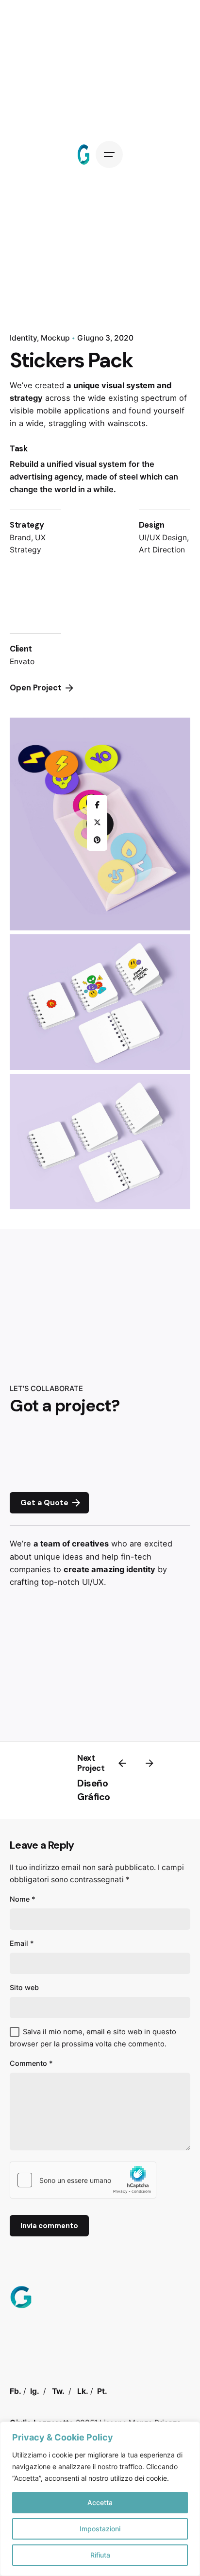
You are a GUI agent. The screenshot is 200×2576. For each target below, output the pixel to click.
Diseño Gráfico (94, 1790)
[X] (97, 823)
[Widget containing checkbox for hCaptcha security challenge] (83, 2180)
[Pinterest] (97, 841)
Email (22, 1943)
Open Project (36, 688)
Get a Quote (44, 1503)
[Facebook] (97, 806)
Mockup (55, 338)
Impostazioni (100, 2529)
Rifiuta (100, 2555)
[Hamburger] (109, 155)
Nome (23, 1899)
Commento (31, 2063)
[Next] (150, 1763)
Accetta (100, 2502)
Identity (23, 338)
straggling (67, 423)
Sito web (24, 1987)
